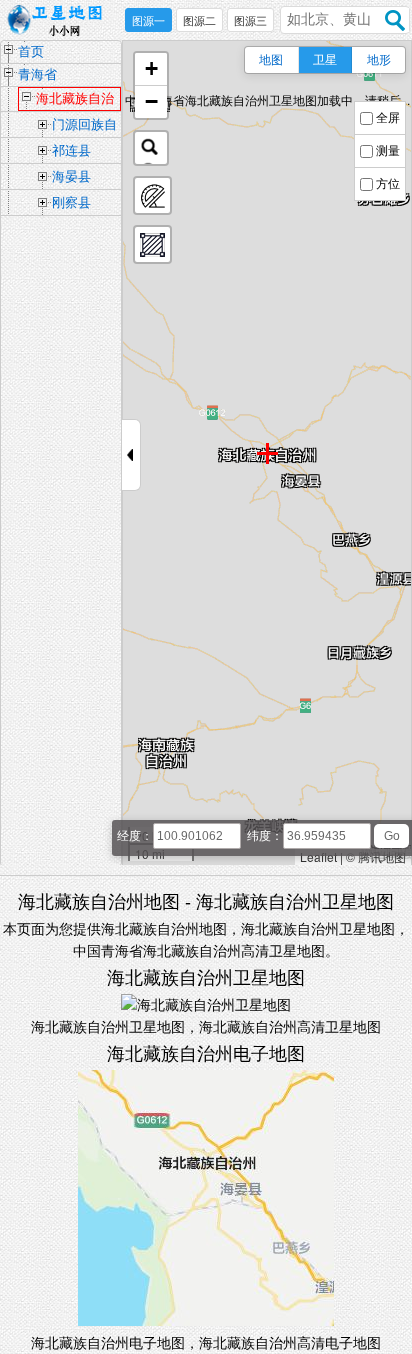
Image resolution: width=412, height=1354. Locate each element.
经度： (135, 836)
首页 (31, 51)
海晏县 (71, 176)
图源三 (250, 21)
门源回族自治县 (84, 127)
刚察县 (71, 202)
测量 (388, 151)
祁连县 (71, 150)
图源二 (199, 21)
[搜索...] (151, 148)
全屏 (388, 118)
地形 (379, 60)
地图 (271, 60)
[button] (151, 69)
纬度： (265, 836)
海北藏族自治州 (75, 101)
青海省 (37, 74)
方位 (388, 184)
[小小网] (60, 21)
